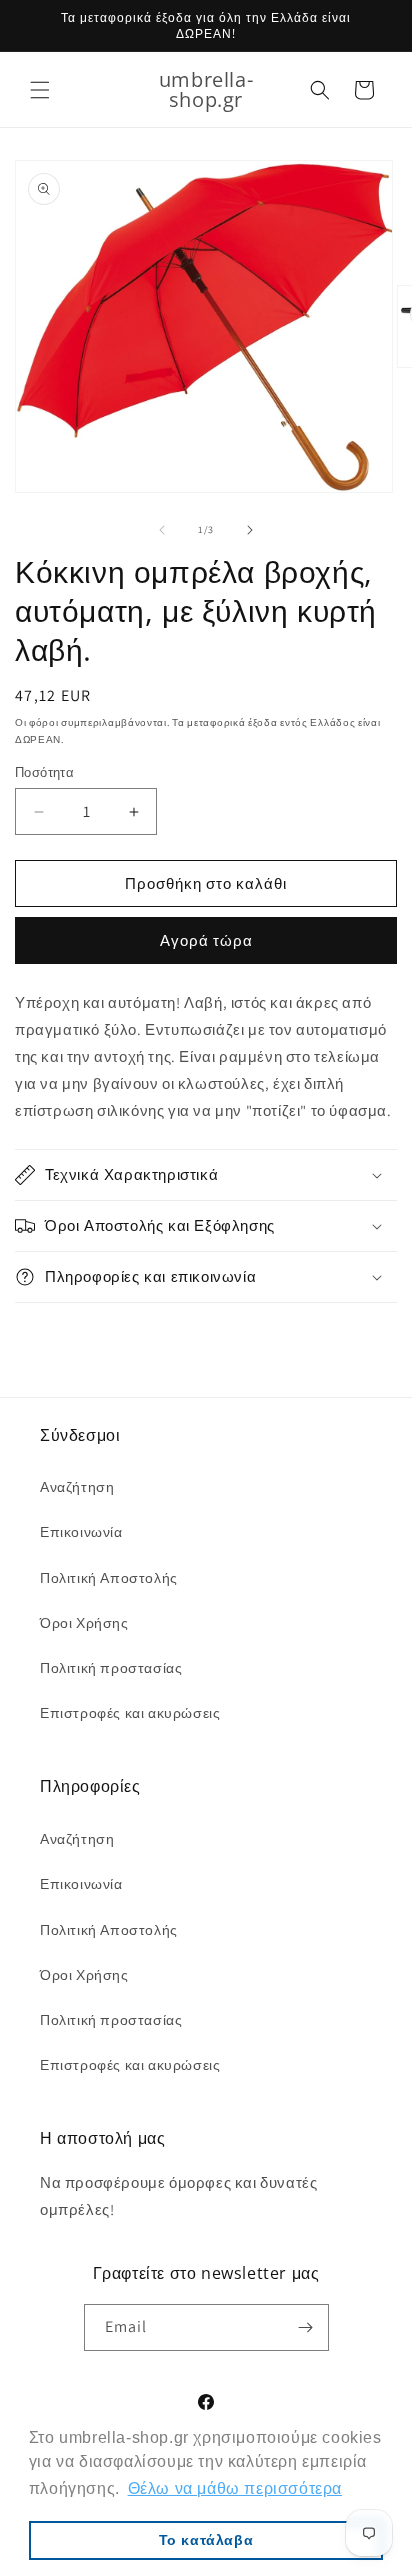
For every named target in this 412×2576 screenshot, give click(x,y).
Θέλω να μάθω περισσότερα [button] (235, 2488)
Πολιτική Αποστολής (109, 1578)
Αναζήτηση (77, 1487)
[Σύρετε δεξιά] (250, 530)
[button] (40, 90)
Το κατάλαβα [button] (206, 2540)
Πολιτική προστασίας (111, 1668)
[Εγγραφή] (306, 2327)
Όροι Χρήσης (84, 1623)
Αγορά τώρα (206, 940)
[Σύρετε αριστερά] (162, 530)
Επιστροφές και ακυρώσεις (130, 1713)
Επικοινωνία (81, 1532)
